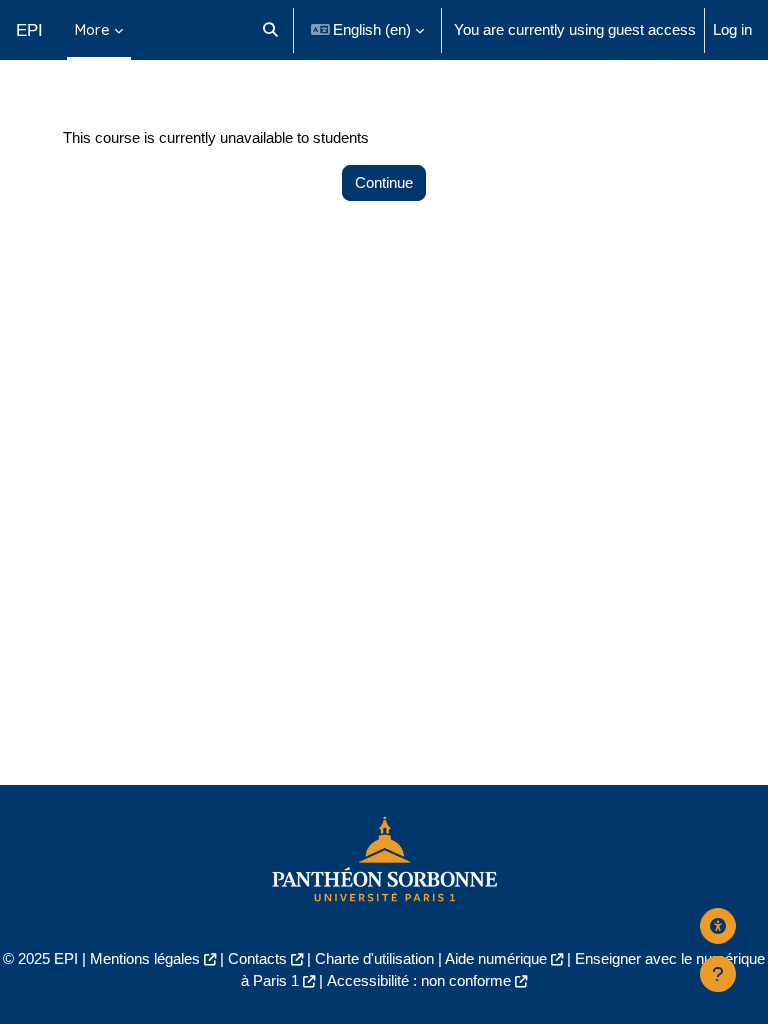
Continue (384, 183)
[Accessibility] (718, 926)
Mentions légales (145, 959)
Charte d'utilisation (374, 959)
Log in (732, 30)
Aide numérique (496, 959)
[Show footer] (718, 974)
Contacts (257, 959)
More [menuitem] (92, 29)
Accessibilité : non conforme (419, 981)
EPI (29, 30)
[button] (270, 30)
